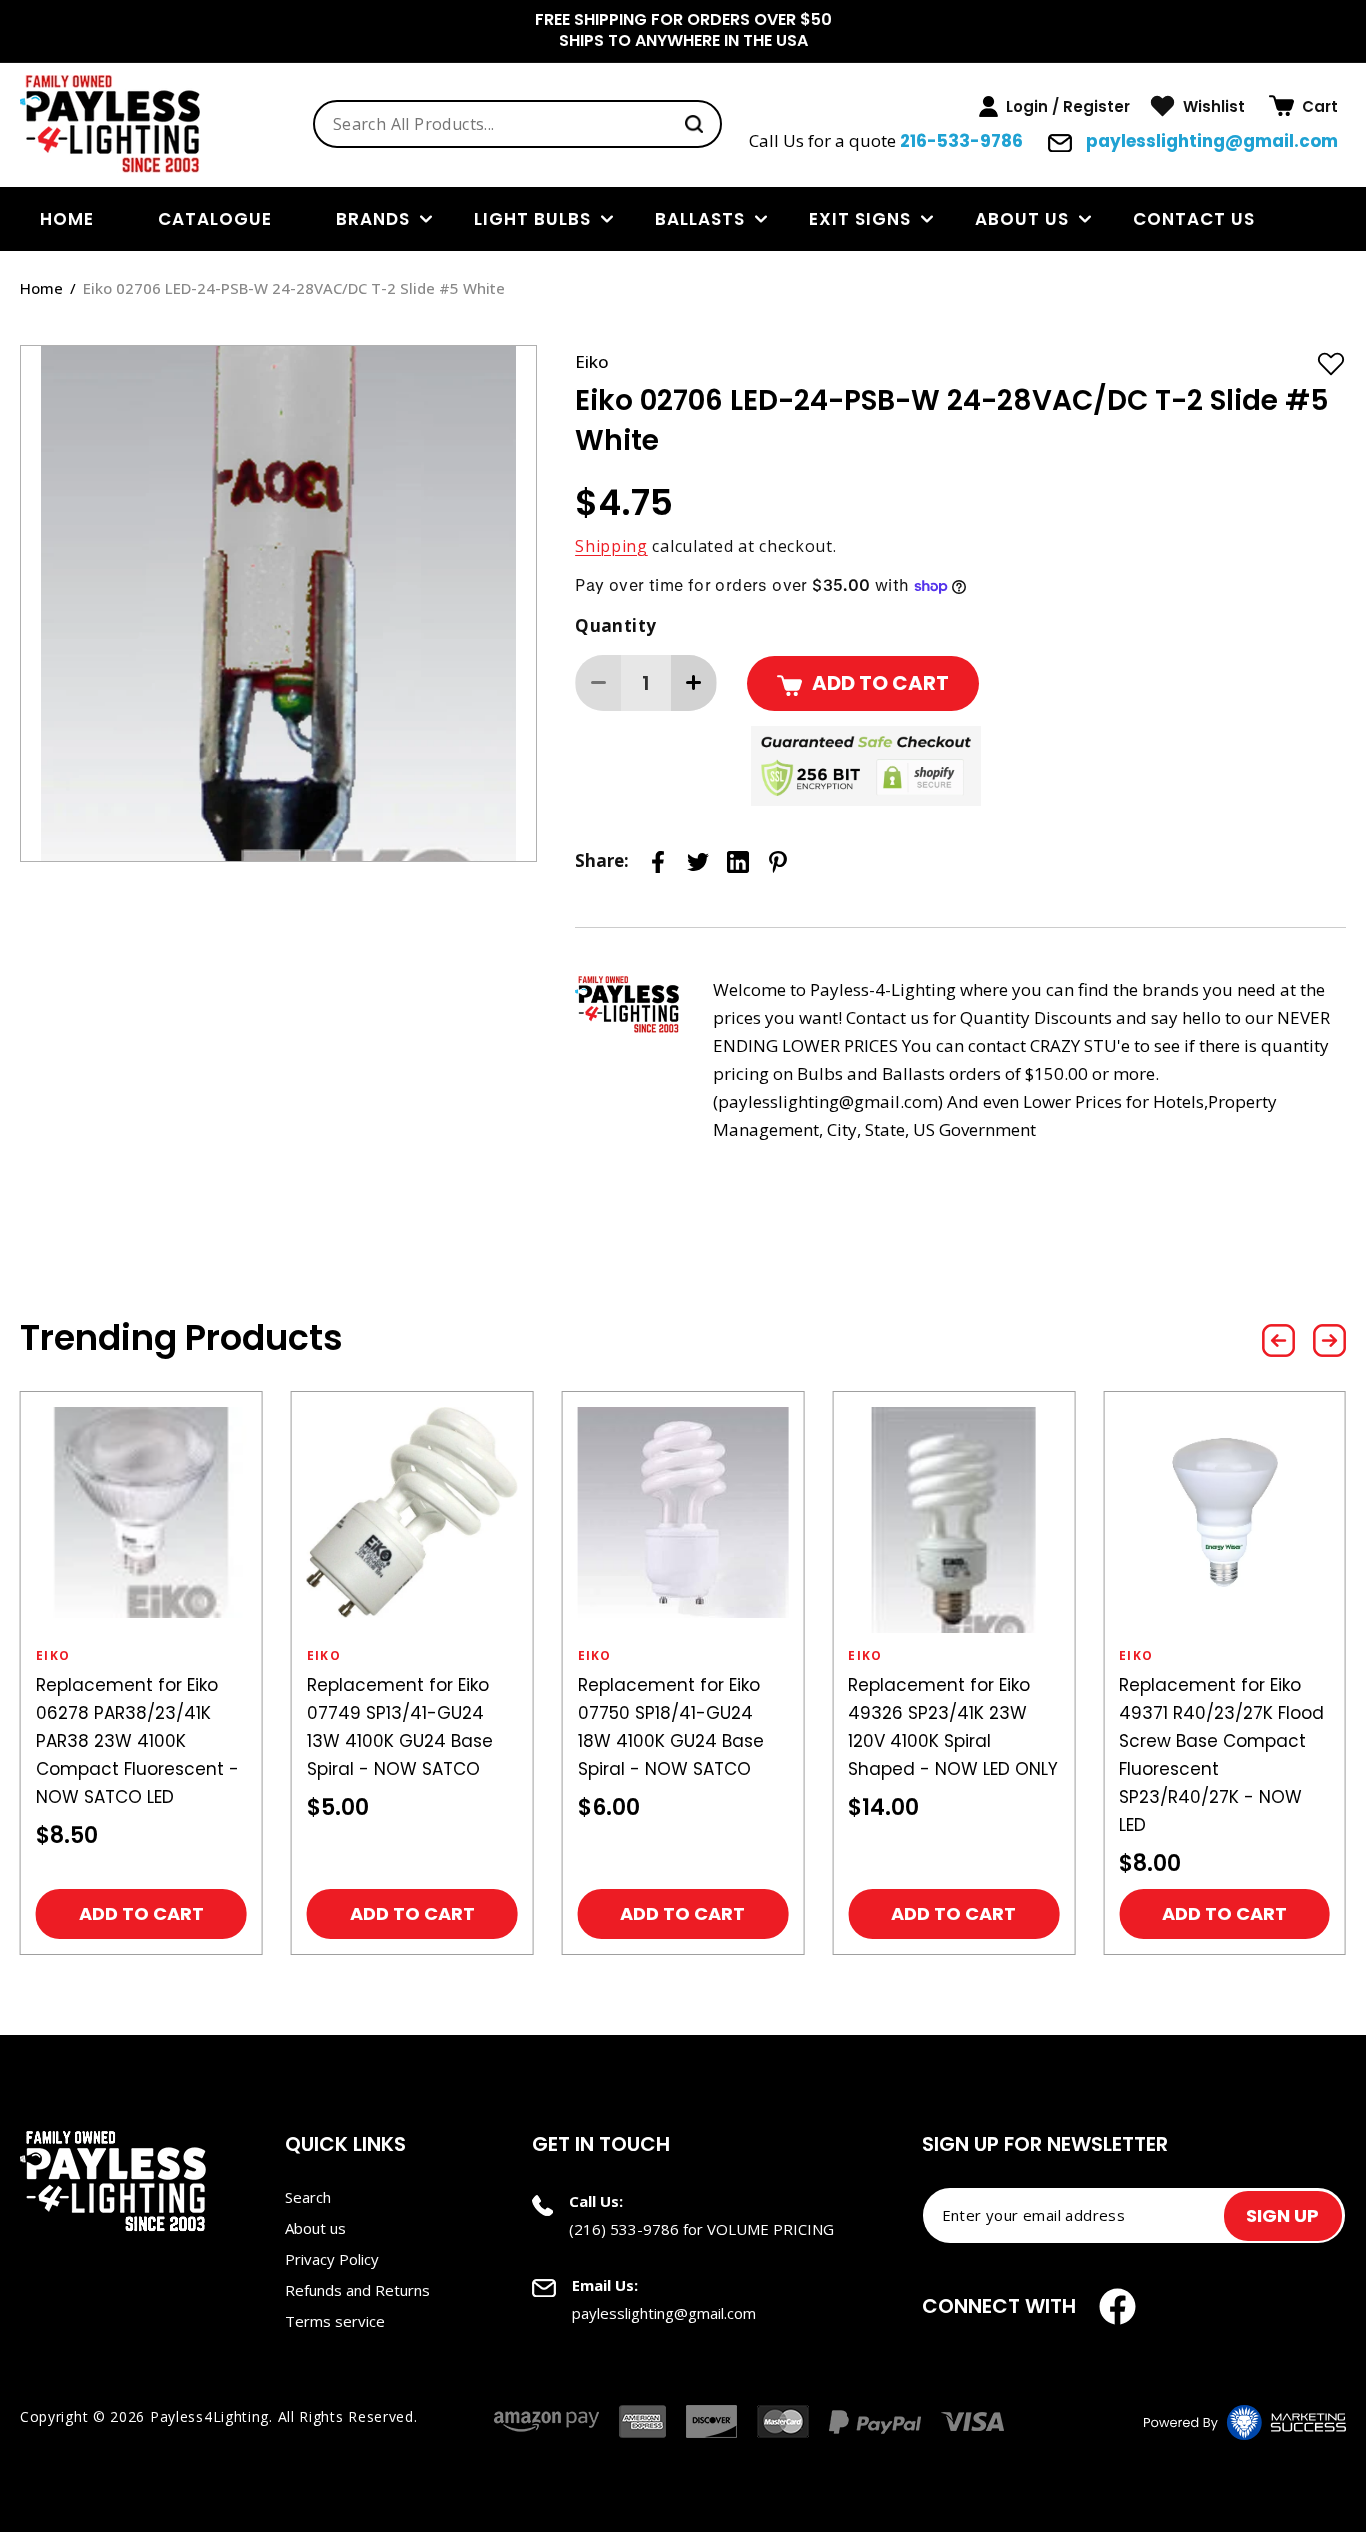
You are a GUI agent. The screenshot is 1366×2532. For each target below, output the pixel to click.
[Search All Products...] (694, 124)
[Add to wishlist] (1331, 363)
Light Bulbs (532, 219)
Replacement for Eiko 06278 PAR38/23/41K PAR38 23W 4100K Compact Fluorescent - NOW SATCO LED (137, 1741)
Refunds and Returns (357, 2290)
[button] (1303, 106)
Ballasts (700, 219)
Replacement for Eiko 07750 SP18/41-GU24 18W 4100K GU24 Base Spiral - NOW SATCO (671, 1727)
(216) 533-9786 (624, 2229)
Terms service (335, 2321)
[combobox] (517, 124)
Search (308, 2197)
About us (1022, 219)
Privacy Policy (332, 2259)
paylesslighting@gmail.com (1210, 141)
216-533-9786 (961, 141)
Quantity (615, 625)
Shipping (611, 546)
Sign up (1282, 2215)
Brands (373, 219)
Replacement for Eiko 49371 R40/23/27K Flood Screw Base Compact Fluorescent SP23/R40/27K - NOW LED (1221, 1755)
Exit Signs (860, 219)
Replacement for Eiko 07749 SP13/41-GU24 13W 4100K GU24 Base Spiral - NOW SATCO (400, 1727)
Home (41, 288)
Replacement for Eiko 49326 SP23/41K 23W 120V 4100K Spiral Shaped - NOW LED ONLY (953, 1727)
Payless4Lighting (209, 2416)
